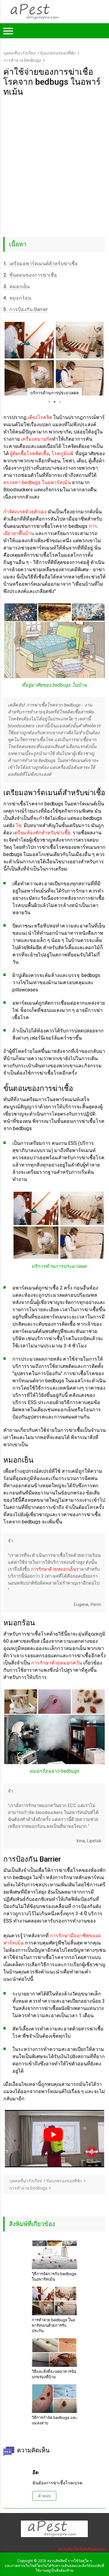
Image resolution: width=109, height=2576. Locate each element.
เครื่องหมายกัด (36, 439)
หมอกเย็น (17, 287)
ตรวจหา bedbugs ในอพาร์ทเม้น (37, 482)
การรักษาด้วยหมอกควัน (57, 1663)
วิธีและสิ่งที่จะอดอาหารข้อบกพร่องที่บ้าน (54, 2374)
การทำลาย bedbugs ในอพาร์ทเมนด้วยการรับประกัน (53, 2325)
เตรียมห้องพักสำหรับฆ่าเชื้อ (42, 833)
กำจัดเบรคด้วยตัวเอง (25, 512)
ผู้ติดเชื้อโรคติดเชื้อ (30, 453)
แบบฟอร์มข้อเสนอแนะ (82, 2549)
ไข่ (19, 825)
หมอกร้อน (17, 298)
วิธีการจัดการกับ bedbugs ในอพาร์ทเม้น (54, 2277)
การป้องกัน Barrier (26, 309)
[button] (9, 359)
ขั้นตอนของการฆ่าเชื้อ (30, 275)
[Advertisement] (54, 154)
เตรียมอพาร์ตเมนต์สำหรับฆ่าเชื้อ (41, 264)
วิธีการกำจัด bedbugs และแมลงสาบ (54, 2420)
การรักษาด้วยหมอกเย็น (53, 1569)
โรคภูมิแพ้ (62, 453)
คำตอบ (44, 2496)
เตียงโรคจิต (40, 417)
